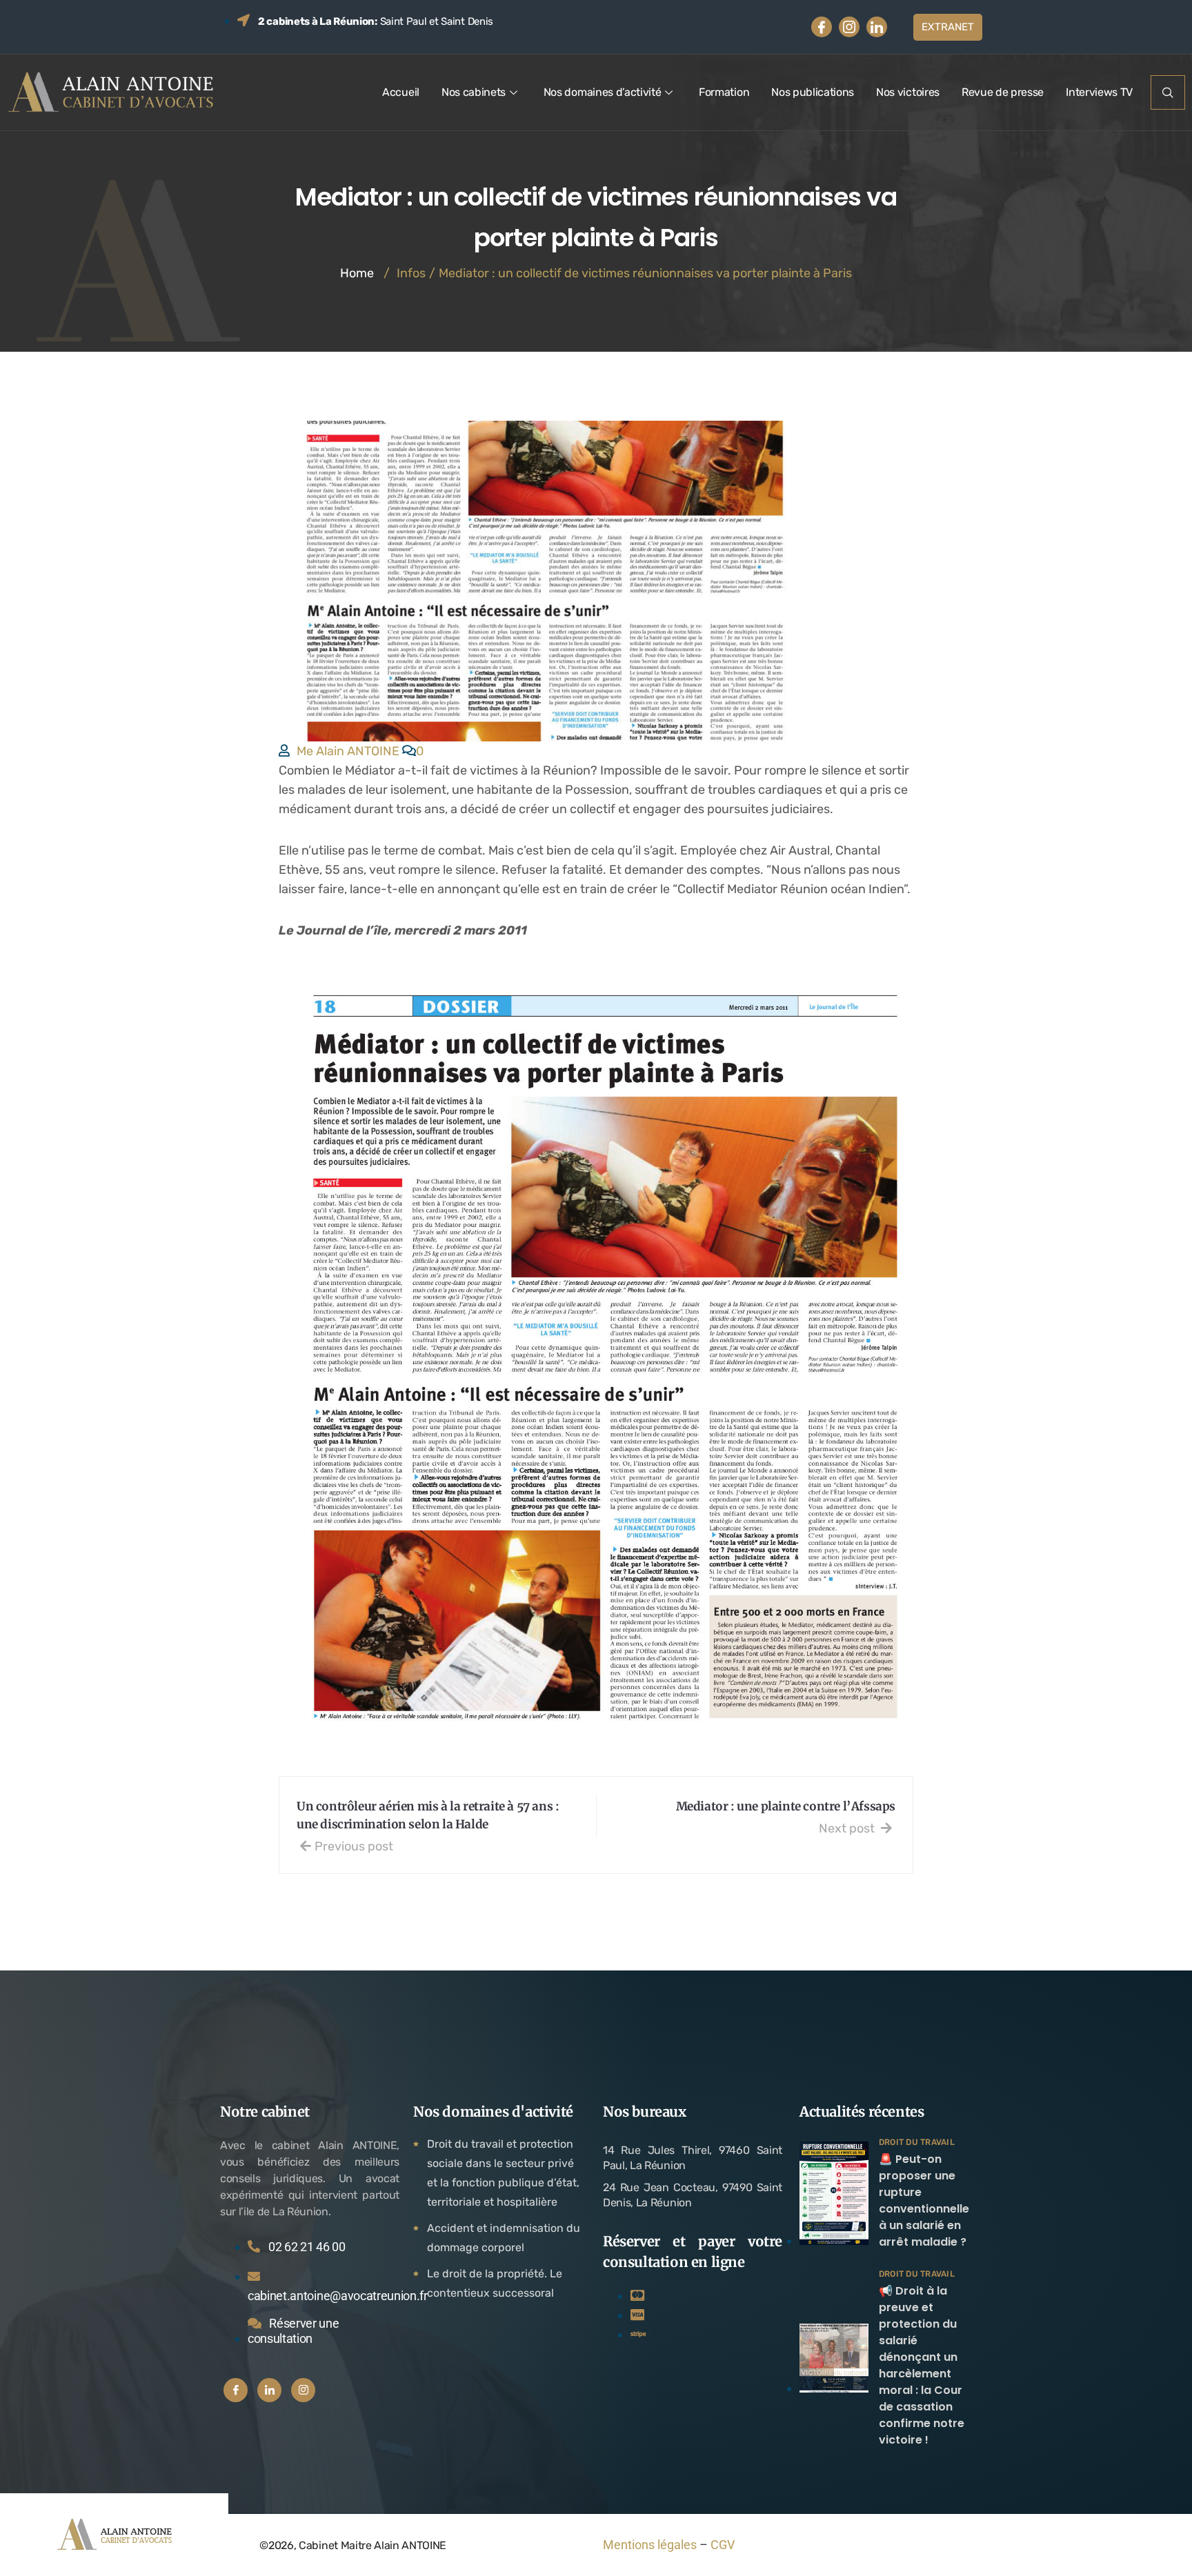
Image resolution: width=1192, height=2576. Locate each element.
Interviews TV (1099, 92)
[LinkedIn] (877, 27)
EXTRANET (948, 27)
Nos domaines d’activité (603, 92)
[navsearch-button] (1168, 92)
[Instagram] (849, 27)
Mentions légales (650, 2545)
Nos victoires (908, 92)
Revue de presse (1003, 92)
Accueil (401, 92)
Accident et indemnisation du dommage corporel (504, 2238)
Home (357, 273)
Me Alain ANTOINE (348, 751)
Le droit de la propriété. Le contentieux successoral (495, 2283)
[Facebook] (822, 27)
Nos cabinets (474, 92)
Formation (724, 92)
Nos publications (813, 92)
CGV (723, 2545)
